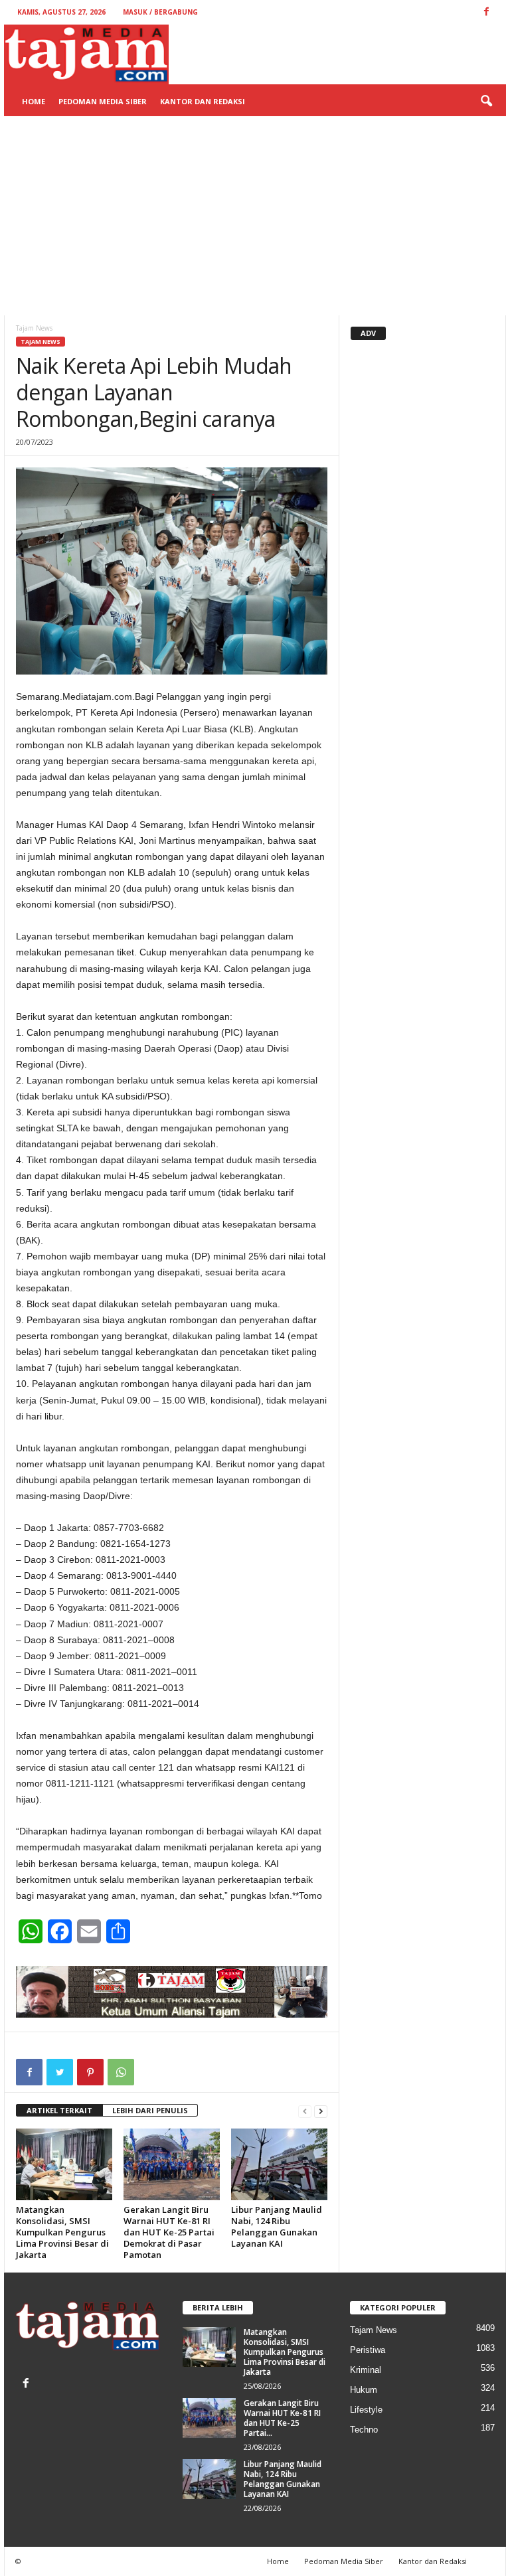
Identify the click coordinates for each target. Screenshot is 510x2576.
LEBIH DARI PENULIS (150, 2110)
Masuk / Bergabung (160, 12)
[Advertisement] (255, 216)
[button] (486, 102)
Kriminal (366, 2370)
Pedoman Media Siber (103, 101)
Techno (364, 2430)
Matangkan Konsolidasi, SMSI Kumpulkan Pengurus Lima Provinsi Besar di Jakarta (62, 2232)
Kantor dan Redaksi (203, 101)
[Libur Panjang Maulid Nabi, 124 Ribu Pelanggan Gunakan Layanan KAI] (279, 2164)
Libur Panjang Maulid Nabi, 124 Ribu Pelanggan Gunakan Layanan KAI (277, 2226)
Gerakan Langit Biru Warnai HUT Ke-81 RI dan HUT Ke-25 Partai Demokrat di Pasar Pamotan (169, 2232)
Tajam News (41, 342)
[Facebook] (28, 2384)
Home (34, 101)
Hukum (364, 2390)
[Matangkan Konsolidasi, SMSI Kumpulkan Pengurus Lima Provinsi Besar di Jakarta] (64, 2164)
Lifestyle (366, 2410)
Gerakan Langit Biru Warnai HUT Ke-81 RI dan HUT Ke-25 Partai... (282, 2418)
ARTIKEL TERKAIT (59, 2110)
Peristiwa (368, 2350)
